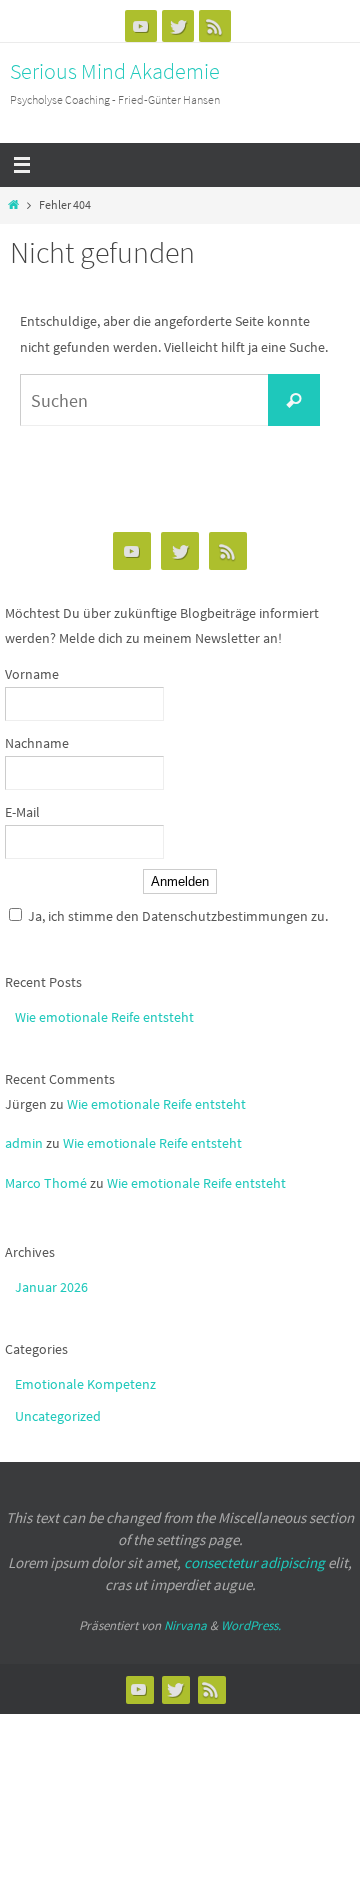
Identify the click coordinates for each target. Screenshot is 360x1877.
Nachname (37, 743)
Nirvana (185, 1625)
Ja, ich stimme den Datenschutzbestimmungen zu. (178, 916)
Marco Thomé (46, 1183)
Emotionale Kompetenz (85, 1384)
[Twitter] (178, 26)
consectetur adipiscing (254, 1562)
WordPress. (251, 1625)
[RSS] (215, 26)
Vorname (32, 674)
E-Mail (22, 812)
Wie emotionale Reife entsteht (104, 1017)
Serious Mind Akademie (115, 71)
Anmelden (180, 881)
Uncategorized (58, 1416)
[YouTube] (141, 26)
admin (24, 1143)
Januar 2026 (51, 1287)
